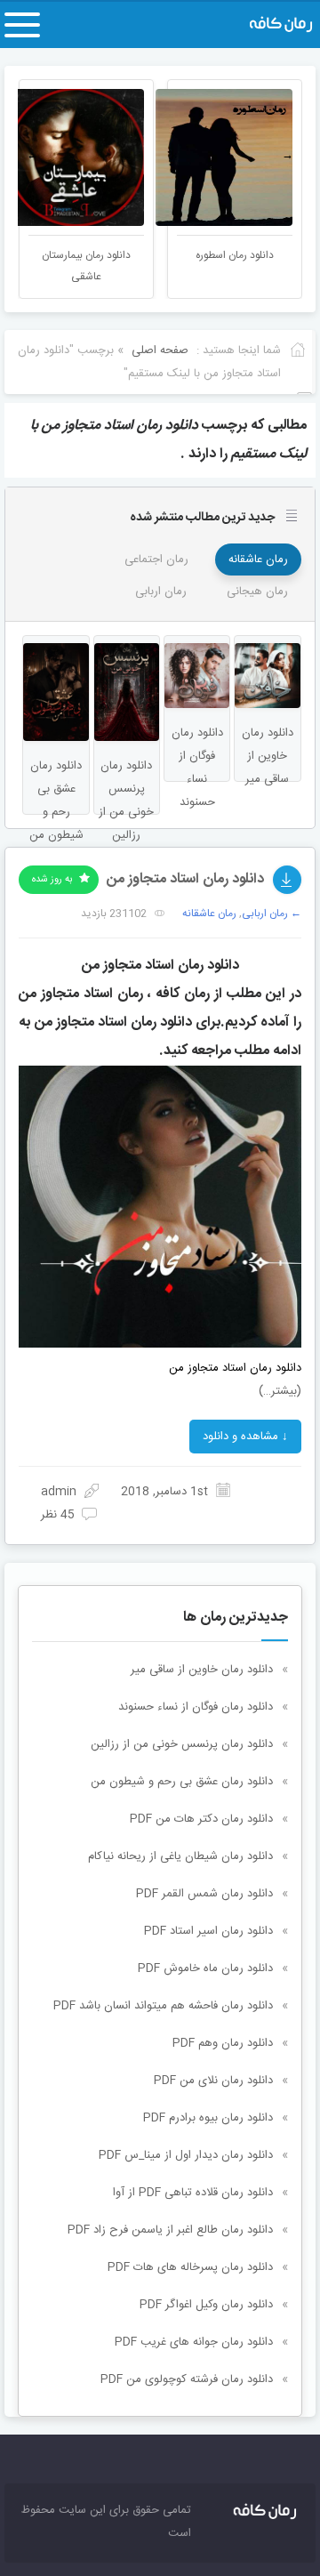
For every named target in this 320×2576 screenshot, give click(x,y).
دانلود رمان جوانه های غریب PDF (194, 2342)
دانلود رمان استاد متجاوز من (185, 879)
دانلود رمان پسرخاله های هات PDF (190, 2267)
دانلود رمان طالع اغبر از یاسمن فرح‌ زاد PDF (170, 2230)
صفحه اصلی (160, 350)
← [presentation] (32, 156)
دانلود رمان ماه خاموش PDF (205, 1968)
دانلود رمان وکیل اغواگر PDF (206, 2305)
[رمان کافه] (269, 25)
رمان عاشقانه (258, 559)
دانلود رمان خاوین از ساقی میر (202, 1670)
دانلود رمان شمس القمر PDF (204, 1894)
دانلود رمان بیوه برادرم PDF (208, 2118)
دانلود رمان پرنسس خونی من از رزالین (182, 1744)
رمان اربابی (161, 592)
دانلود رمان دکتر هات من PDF (201, 1819)
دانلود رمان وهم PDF (223, 2043)
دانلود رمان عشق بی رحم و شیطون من (182, 1782)
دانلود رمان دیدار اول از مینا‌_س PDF (186, 2155)
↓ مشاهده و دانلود (245, 1437)
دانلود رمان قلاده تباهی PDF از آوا (193, 2193)
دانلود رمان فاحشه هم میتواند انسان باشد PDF (163, 2006)
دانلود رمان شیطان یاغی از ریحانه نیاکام (180, 1856)
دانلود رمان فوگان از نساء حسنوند (196, 1707)
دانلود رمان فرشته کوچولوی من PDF (187, 2379)
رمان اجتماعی (156, 559)
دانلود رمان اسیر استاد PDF (208, 1931)
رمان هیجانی (257, 592)
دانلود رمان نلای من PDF (213, 2081)
